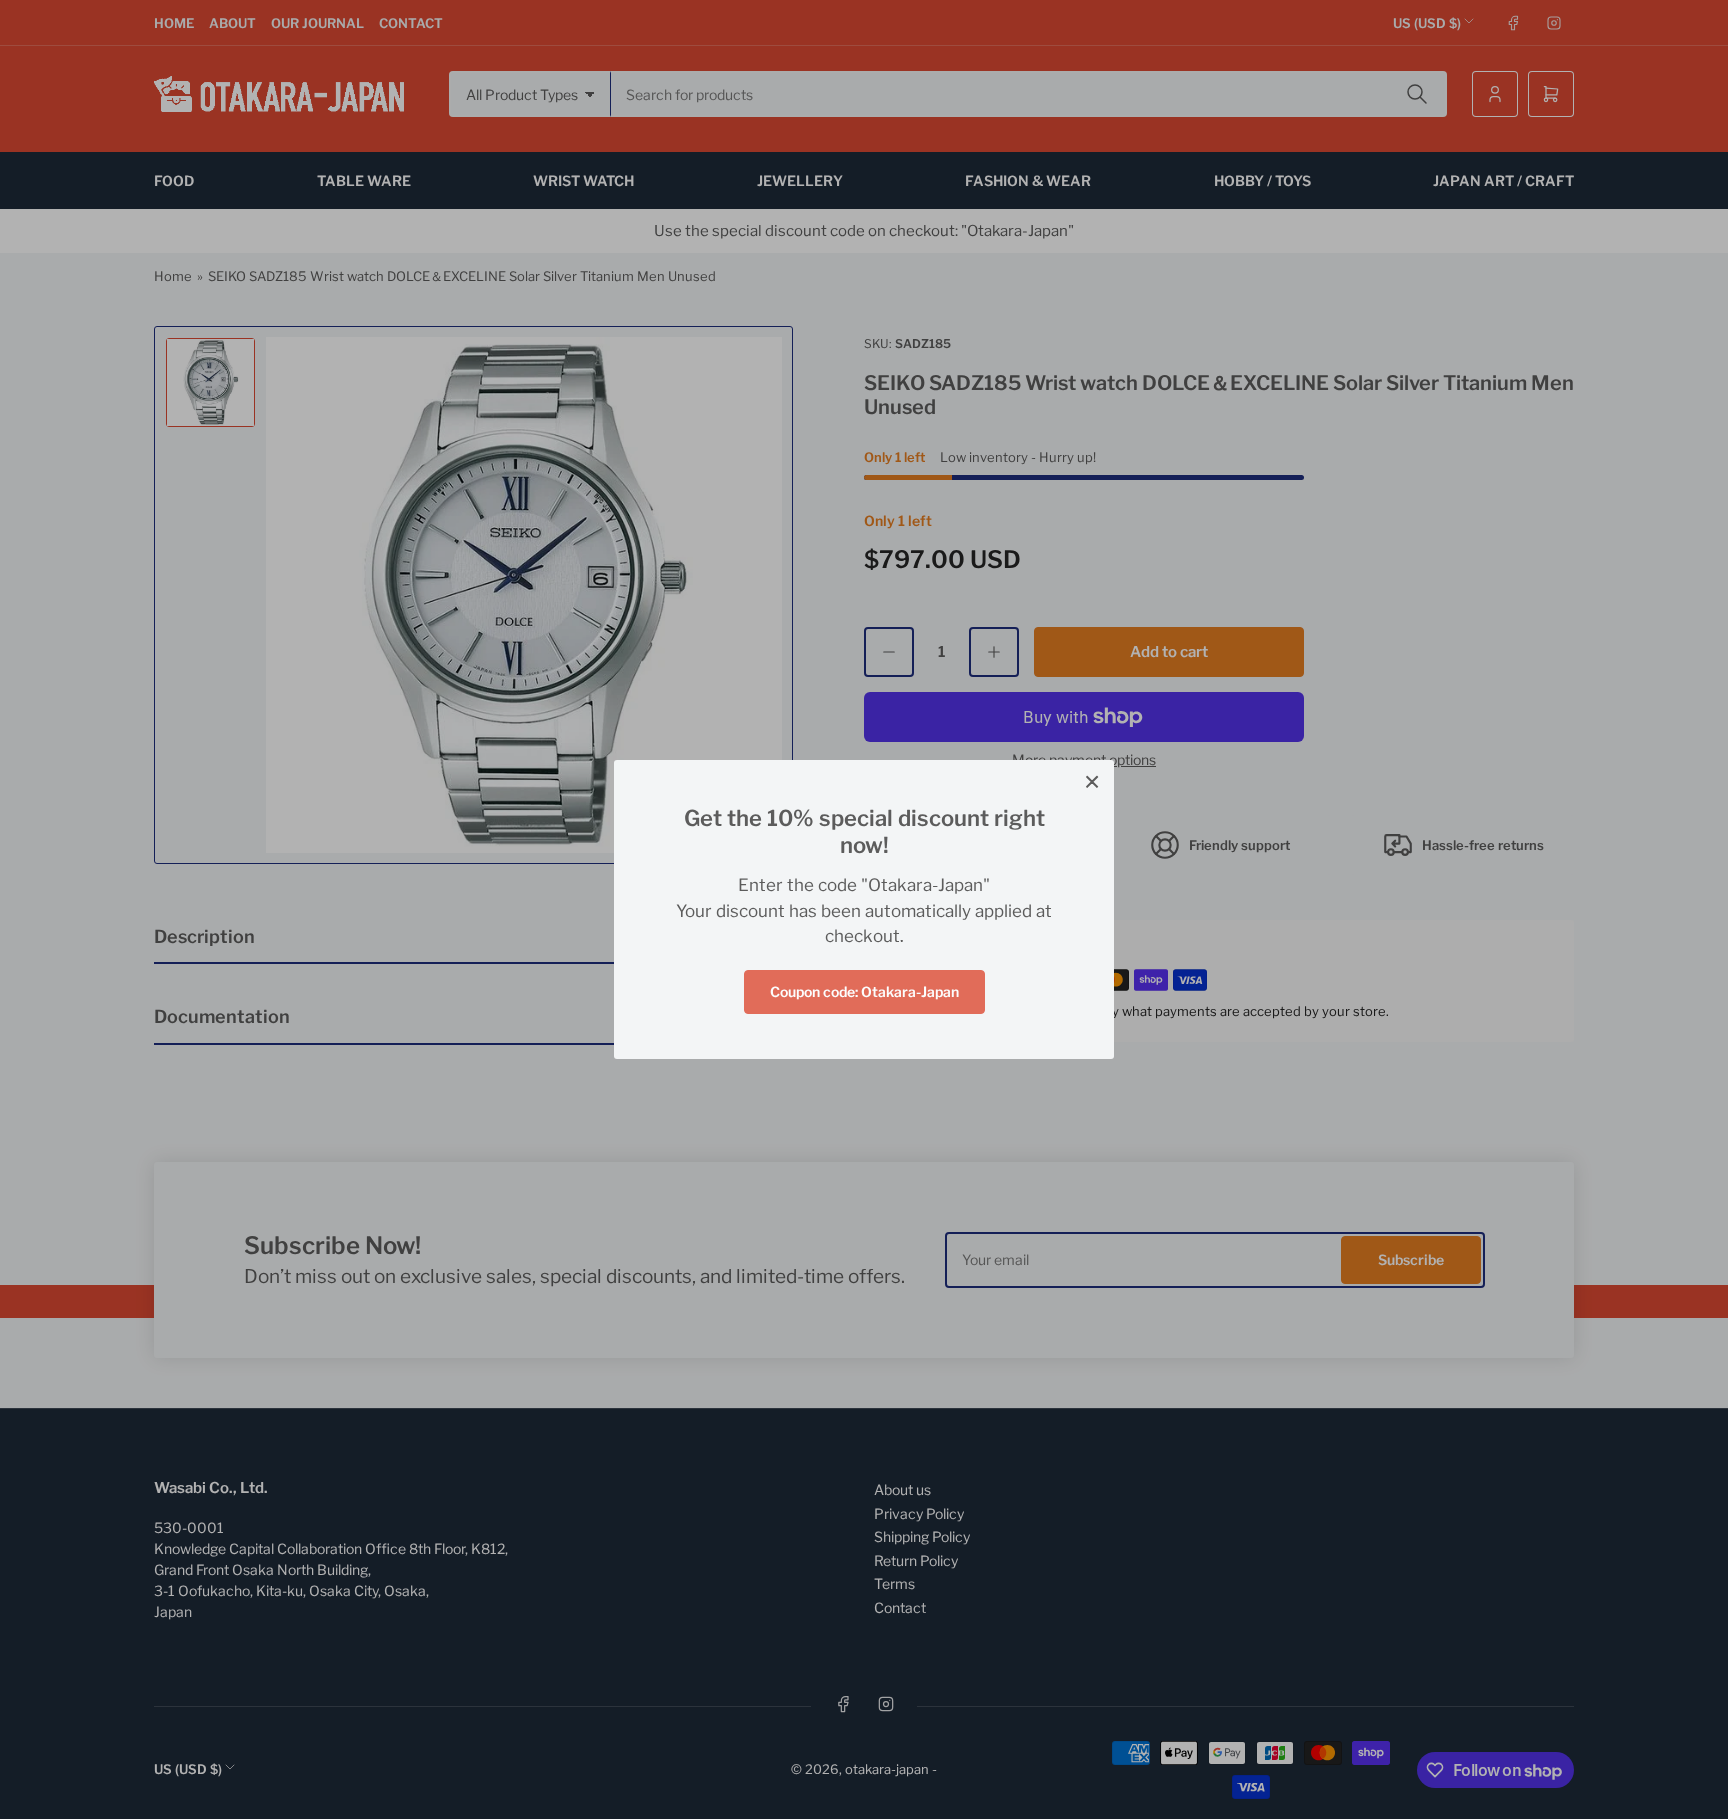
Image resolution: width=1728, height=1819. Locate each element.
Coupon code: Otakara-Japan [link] (864, 991)
